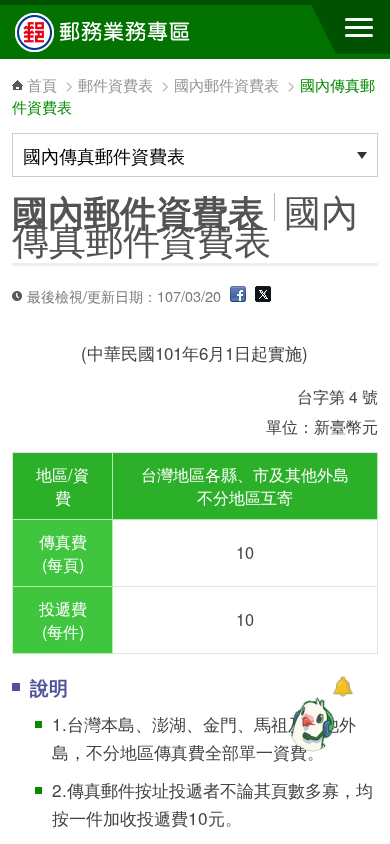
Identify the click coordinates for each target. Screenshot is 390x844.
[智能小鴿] (310, 724)
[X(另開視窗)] (263, 295)
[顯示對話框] (342, 686)
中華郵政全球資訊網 (125, 32)
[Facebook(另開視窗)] (238, 295)
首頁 (42, 84)
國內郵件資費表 (226, 84)
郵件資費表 (115, 84)
